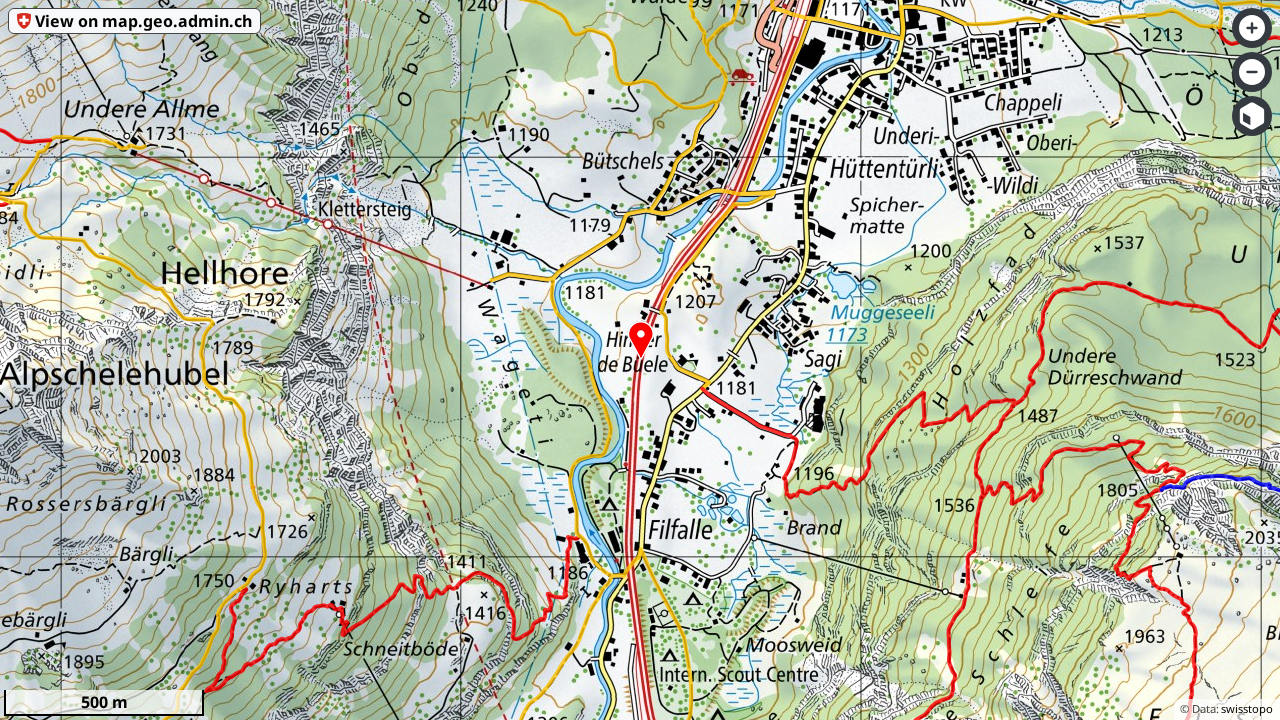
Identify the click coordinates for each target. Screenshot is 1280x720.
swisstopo (1247, 708)
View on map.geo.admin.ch (143, 21)
